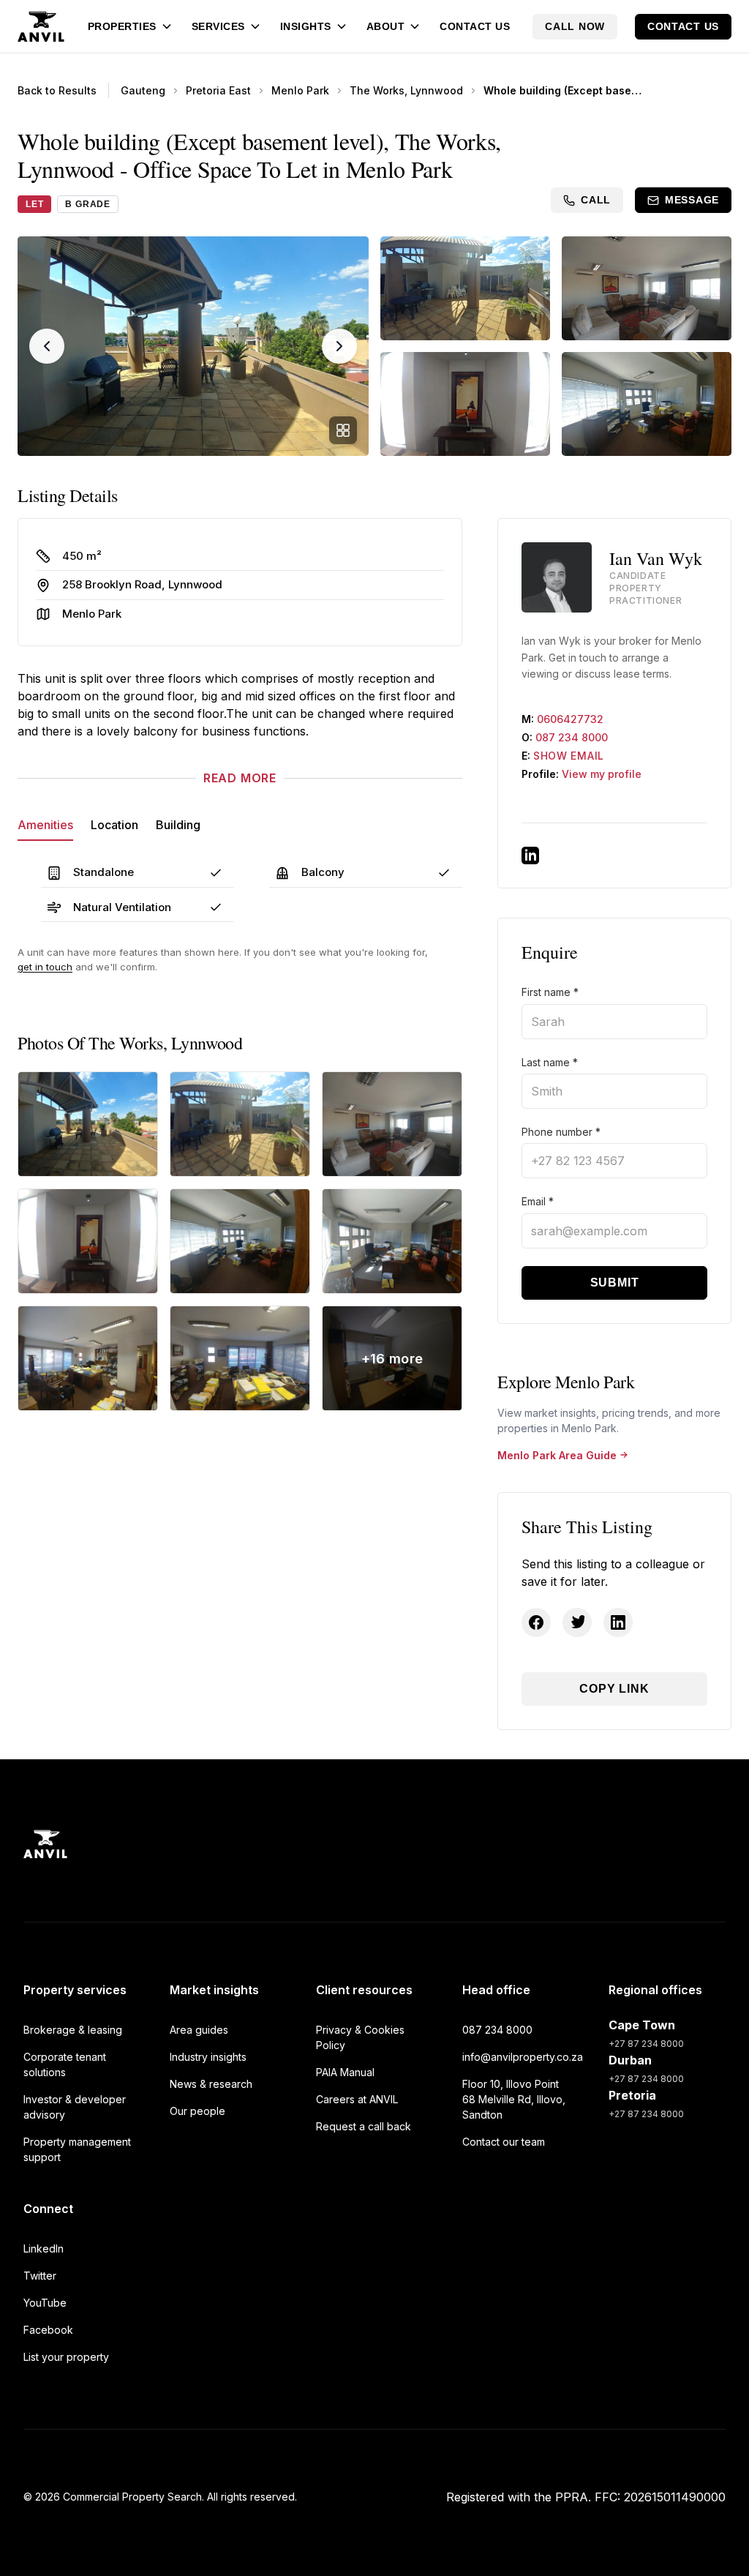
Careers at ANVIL (357, 2099)
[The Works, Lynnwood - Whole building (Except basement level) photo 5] (240, 1241)
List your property (66, 2357)
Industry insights (208, 2057)
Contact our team (504, 2142)
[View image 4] (465, 404)
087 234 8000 (572, 737)
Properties (122, 26)
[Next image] (339, 346)
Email (538, 1201)
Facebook (48, 2330)
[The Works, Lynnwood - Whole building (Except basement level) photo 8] (240, 1358)
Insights (306, 26)
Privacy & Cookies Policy (360, 2037)
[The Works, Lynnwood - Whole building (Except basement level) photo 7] (88, 1358)
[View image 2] (465, 288)
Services (218, 26)
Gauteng (143, 90)
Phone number (561, 1132)
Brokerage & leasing (73, 2030)
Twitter (40, 2276)
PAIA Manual (345, 2072)
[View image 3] (647, 288)
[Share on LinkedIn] (618, 1622)
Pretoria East (218, 90)
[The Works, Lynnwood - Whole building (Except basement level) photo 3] (392, 1124)
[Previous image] (47, 346)
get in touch (45, 967)
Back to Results (57, 90)
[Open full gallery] (343, 430)
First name (550, 992)
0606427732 (570, 719)
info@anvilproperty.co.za (521, 2057)
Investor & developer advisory (75, 2107)
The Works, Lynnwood (406, 90)
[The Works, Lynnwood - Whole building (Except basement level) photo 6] (392, 1241)
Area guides (199, 2030)
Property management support (77, 2149)
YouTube (45, 2303)
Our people (197, 2111)
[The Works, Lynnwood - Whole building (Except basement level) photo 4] (88, 1241)
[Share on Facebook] (536, 1622)
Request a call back (364, 2126)
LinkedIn (44, 2249)
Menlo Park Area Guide (557, 1455)
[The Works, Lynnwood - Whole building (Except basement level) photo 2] (240, 1124)
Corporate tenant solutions (65, 2064)
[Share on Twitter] (577, 1622)
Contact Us (475, 26)
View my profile (602, 774)
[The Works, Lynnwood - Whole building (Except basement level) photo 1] (88, 1124)
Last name (550, 1062)
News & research (211, 2084)
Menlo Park (300, 90)
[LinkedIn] (530, 855)
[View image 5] (647, 404)
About (386, 26)
